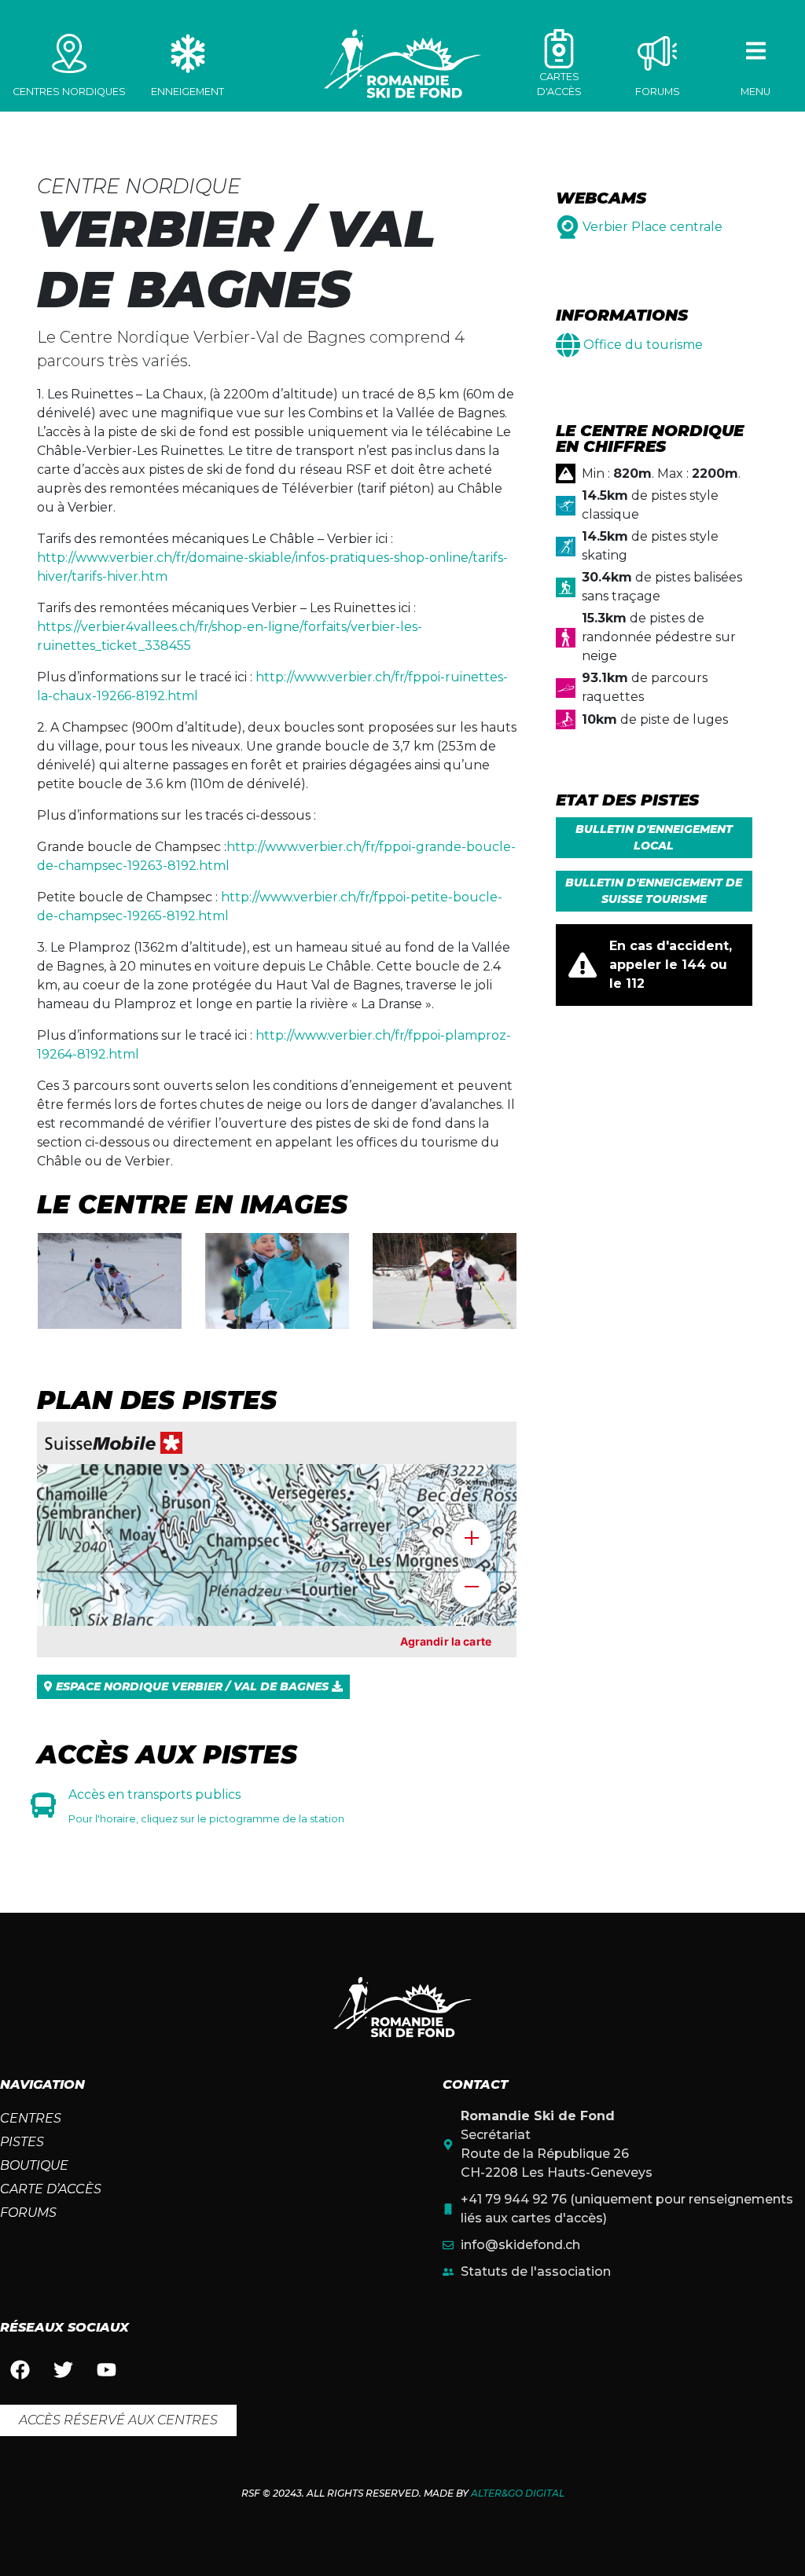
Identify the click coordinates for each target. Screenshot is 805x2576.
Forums (28, 2213)
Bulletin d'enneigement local (654, 837)
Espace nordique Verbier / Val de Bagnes (192, 1686)
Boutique (34, 2165)
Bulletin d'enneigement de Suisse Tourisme (654, 891)
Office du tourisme (643, 345)
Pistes (22, 2142)
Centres (31, 2118)
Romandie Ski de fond (402, 64)
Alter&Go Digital (518, 2493)
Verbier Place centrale (652, 227)
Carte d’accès (51, 2189)
